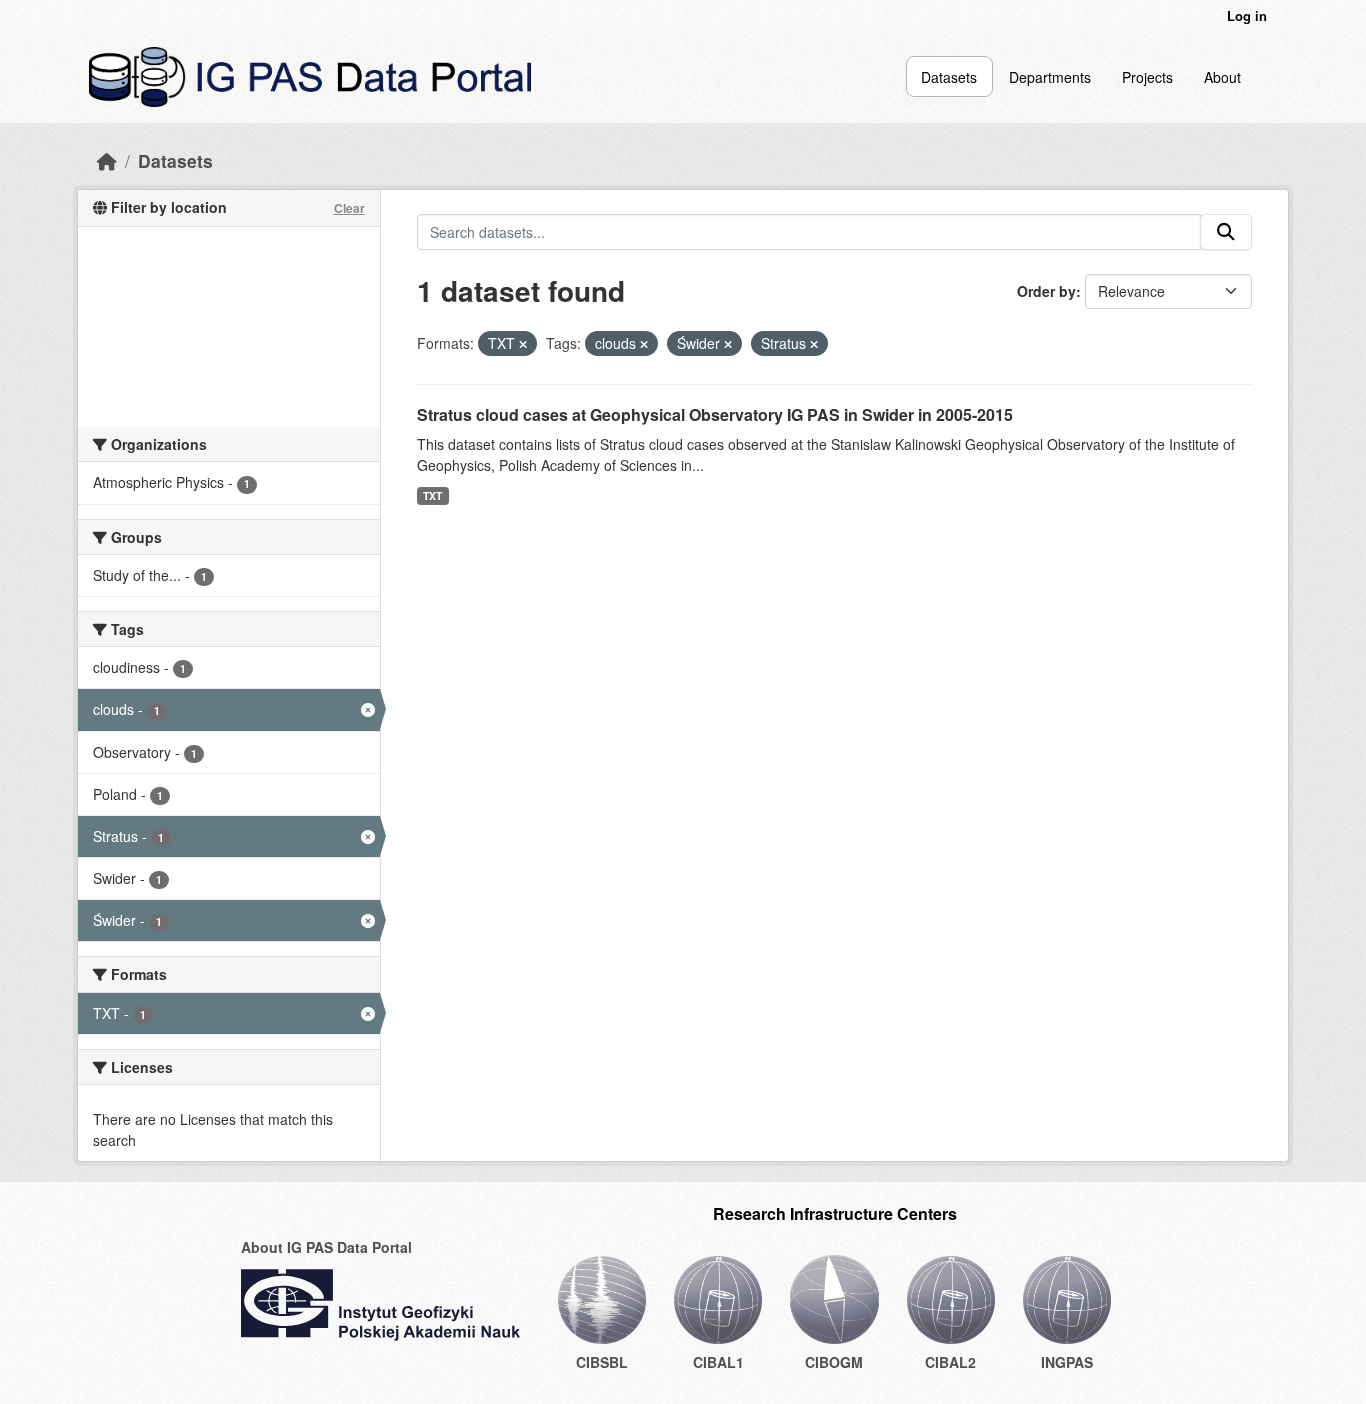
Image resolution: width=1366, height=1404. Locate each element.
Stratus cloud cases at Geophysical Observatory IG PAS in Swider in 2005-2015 (715, 414)
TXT (432, 495)
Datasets (949, 77)
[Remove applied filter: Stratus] (814, 344)
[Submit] (1226, 232)
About (1222, 77)
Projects (1147, 77)
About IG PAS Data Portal (326, 1247)
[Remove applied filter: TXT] (523, 344)
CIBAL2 (950, 1362)
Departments (1050, 77)
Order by (1046, 291)
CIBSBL (602, 1362)
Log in (1247, 15)
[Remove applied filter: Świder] (728, 344)
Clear (349, 208)
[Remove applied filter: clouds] (644, 344)
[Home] (107, 160)
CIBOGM (834, 1362)
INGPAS (1067, 1362)
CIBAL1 (718, 1362)
